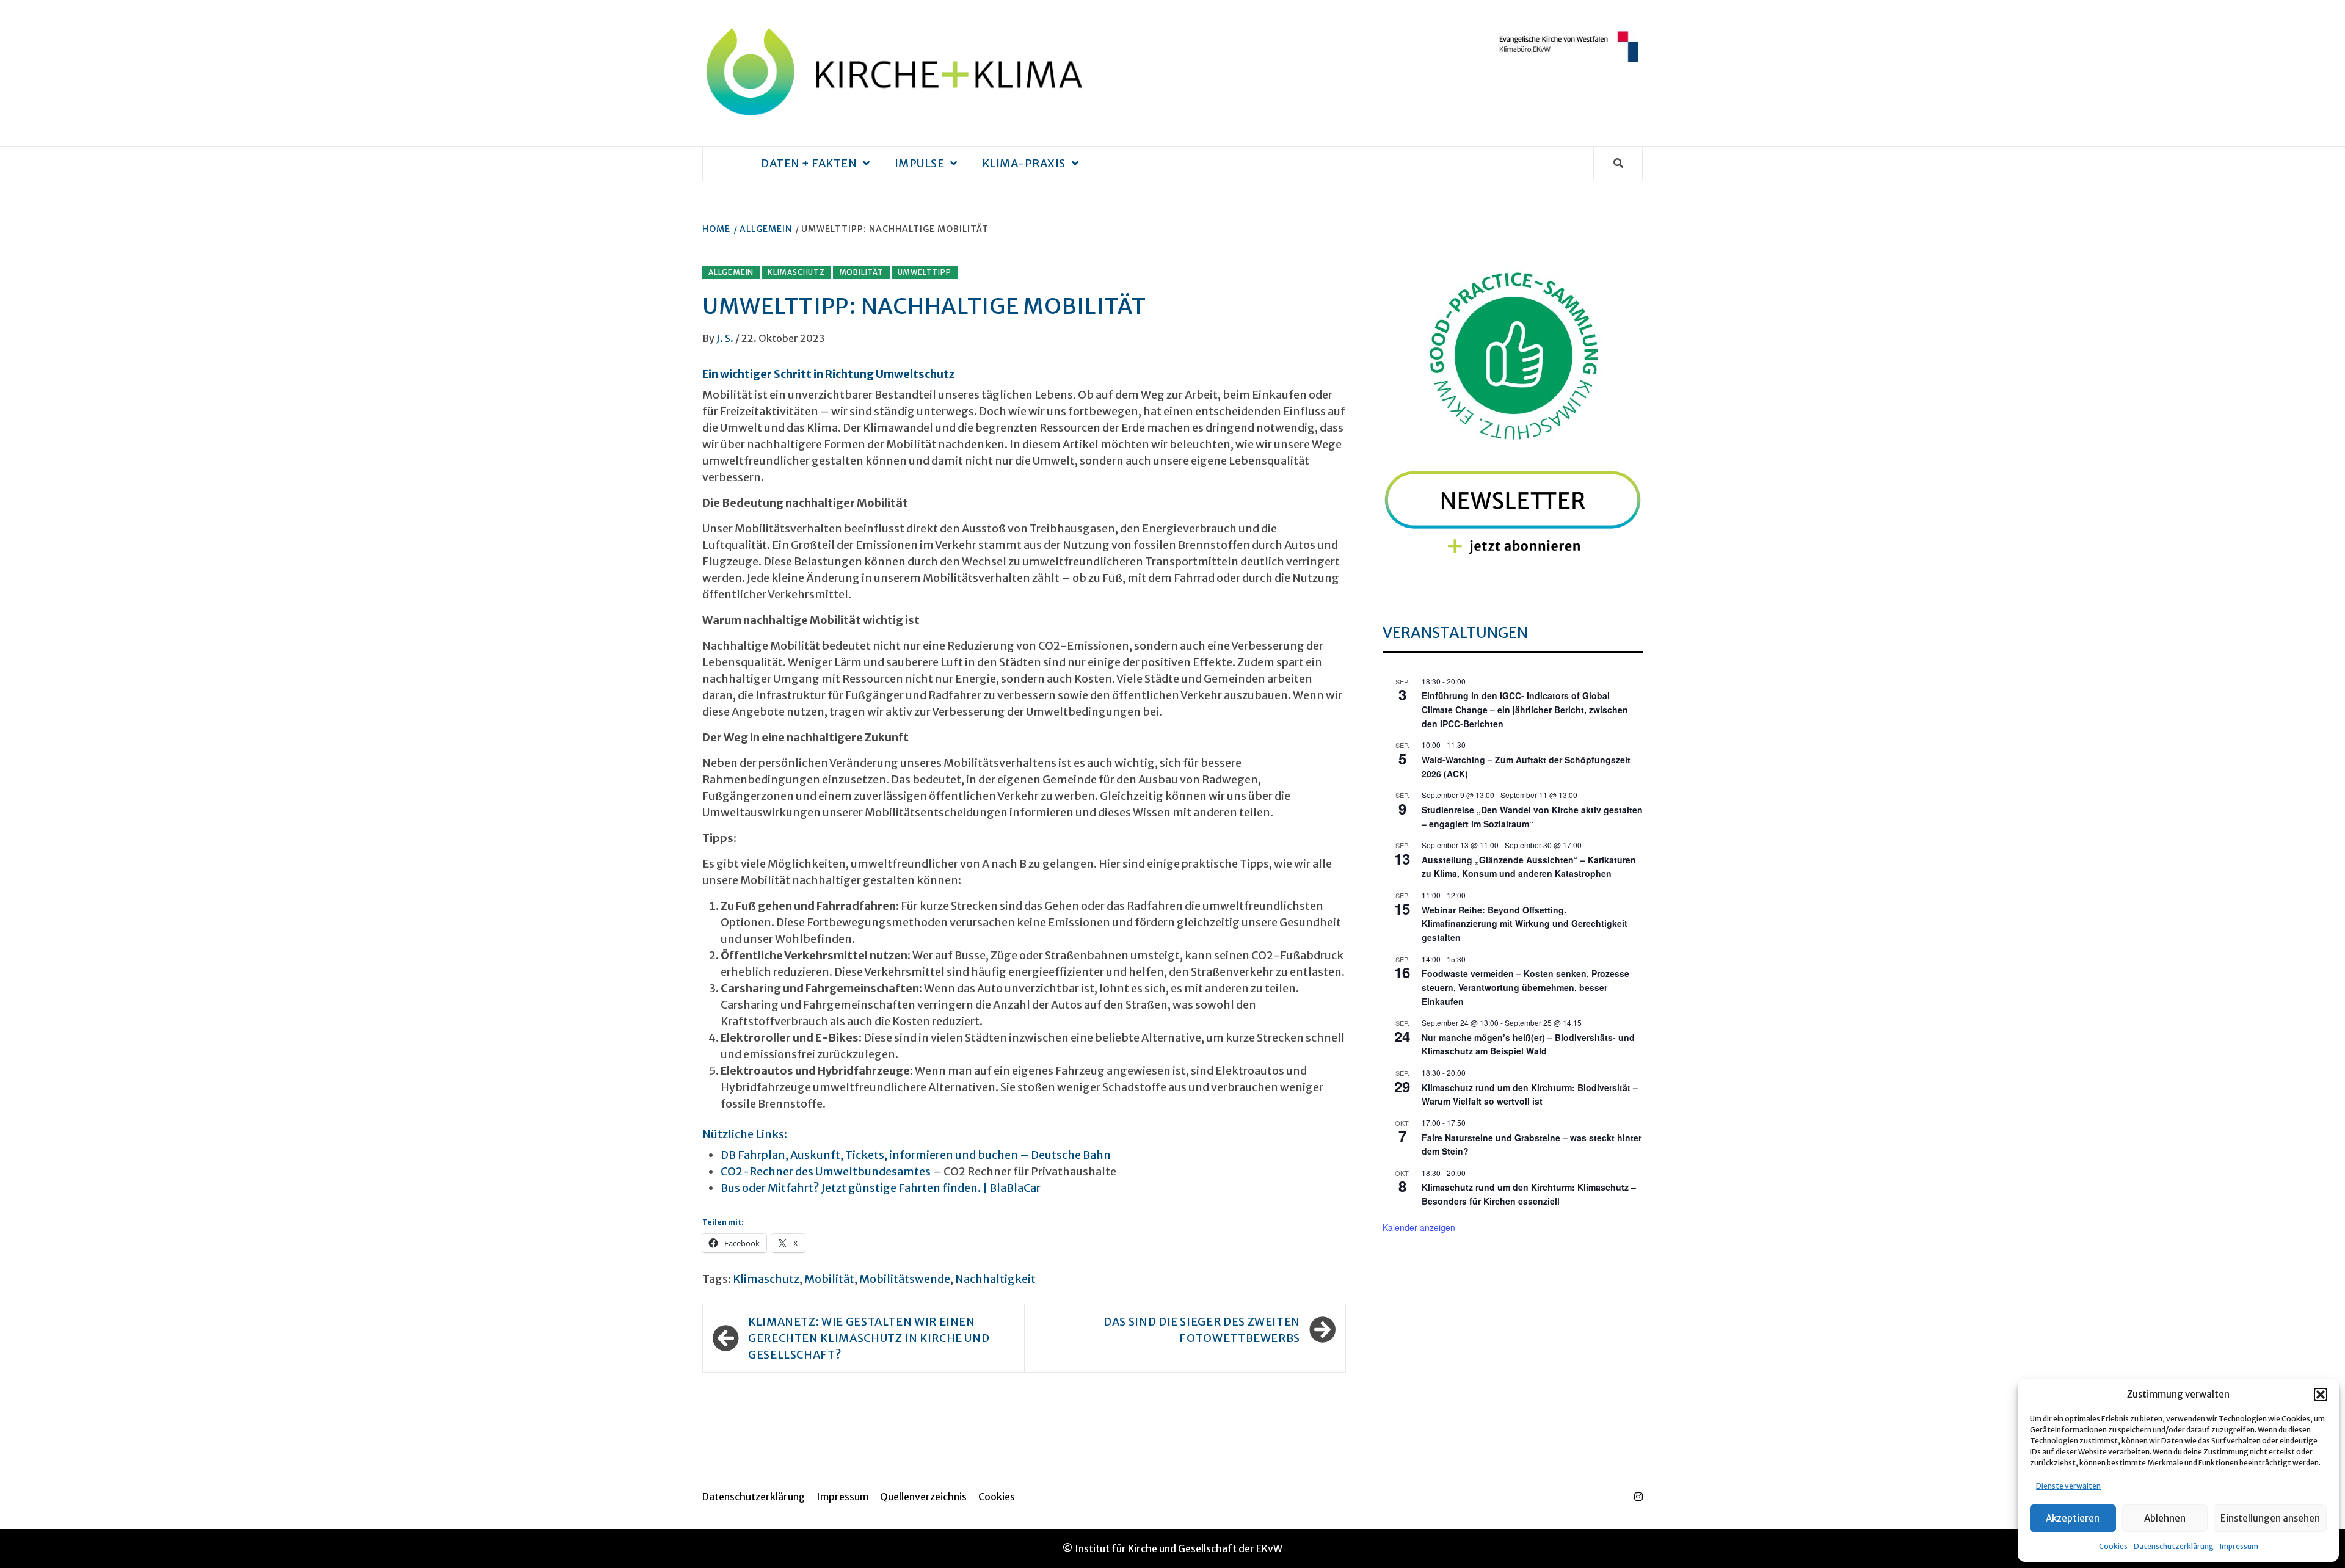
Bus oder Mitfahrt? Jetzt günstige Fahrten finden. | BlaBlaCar (881, 1188)
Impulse (920, 163)
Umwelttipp (925, 272)
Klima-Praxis (1024, 163)
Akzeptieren (2073, 1518)
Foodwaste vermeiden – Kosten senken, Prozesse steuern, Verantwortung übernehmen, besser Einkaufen (1525, 987)
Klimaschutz (796, 272)
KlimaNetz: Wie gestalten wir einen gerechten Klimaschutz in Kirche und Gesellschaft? (869, 1338)
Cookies (2113, 1546)
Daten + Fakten (809, 163)
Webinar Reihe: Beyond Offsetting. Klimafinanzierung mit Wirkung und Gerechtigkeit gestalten (1525, 924)
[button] (2321, 1395)
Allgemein (731, 272)
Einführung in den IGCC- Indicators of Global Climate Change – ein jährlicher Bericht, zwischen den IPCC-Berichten (1525, 709)
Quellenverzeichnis (923, 1497)
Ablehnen (2165, 1518)
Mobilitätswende (905, 1279)
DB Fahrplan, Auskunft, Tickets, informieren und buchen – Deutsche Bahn (916, 1155)
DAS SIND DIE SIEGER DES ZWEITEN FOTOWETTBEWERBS (1202, 1330)
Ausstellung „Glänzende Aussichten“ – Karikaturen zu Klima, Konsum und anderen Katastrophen (1529, 867)
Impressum (2239, 1546)
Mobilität (861, 272)
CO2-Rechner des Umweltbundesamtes (826, 1171)
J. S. (726, 338)
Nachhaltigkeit (995, 1279)
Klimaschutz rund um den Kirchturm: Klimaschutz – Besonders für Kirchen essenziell (1529, 1194)
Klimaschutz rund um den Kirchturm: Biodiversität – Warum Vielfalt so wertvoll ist (1530, 1094)
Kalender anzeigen (1419, 1227)
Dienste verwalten (2068, 1486)
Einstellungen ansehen (2270, 1518)
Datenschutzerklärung (2174, 1546)
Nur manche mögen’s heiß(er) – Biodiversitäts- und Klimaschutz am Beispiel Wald (1528, 1044)
